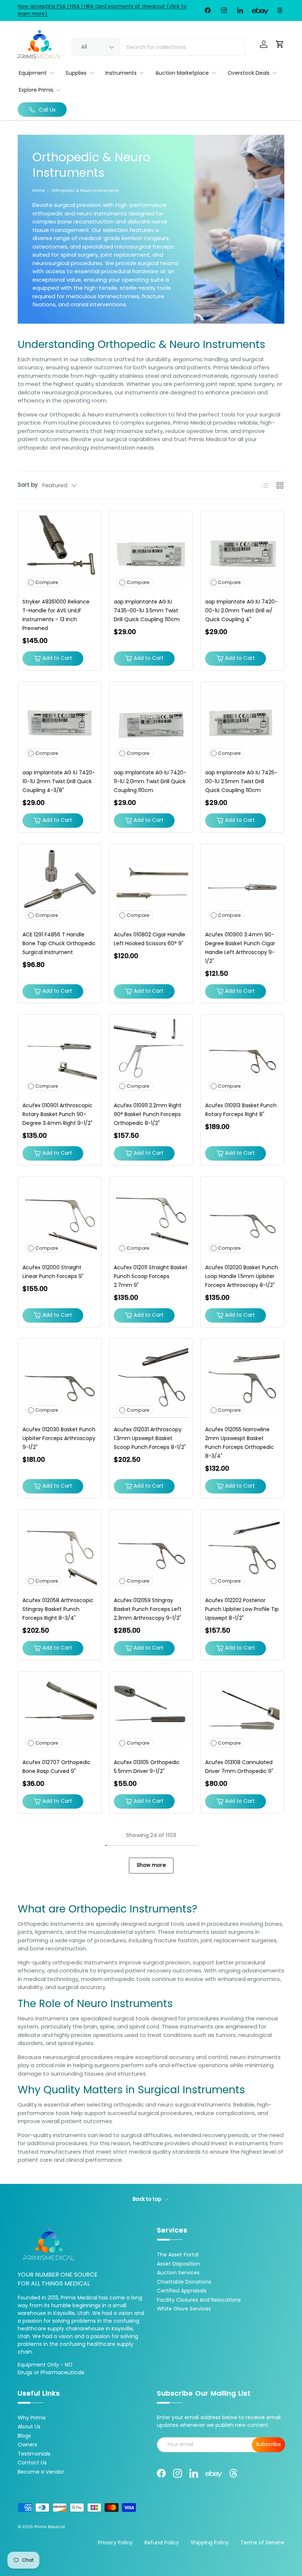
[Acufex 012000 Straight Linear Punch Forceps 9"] (60, 1218)
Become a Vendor (41, 2472)
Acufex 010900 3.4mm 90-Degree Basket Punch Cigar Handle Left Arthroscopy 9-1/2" (240, 948)
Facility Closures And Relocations (199, 2300)
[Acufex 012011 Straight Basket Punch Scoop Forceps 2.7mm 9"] (151, 1218)
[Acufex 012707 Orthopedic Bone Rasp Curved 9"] (60, 1713)
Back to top (148, 2199)
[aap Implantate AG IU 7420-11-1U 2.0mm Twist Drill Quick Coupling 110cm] (151, 724)
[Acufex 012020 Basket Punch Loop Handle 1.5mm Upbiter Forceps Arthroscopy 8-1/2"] (242, 1218)
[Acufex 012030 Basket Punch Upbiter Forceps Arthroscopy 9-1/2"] (60, 1380)
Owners (27, 2445)
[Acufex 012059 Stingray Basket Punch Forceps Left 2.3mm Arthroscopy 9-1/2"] (151, 1551)
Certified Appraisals (182, 2291)
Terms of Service (262, 2542)
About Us (29, 2427)
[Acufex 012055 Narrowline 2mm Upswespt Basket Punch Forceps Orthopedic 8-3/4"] (242, 1380)
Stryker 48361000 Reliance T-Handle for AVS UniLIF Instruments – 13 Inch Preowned (56, 615)
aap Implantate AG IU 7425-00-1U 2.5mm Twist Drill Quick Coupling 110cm (241, 781)
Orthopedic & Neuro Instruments (85, 191)
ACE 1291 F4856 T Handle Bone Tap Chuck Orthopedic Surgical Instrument (59, 943)
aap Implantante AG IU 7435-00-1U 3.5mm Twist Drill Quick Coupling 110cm (147, 610)
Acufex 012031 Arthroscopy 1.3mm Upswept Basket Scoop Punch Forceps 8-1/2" (150, 1438)
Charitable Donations (184, 2282)
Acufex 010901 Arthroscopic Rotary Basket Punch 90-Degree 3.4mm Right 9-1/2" (57, 1114)
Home (38, 191)
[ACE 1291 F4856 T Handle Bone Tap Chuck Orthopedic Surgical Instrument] (60, 886)
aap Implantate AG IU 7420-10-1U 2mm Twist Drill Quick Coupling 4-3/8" (59, 781)
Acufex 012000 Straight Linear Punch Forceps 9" (53, 1272)
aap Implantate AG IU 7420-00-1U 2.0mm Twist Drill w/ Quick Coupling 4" (241, 610)
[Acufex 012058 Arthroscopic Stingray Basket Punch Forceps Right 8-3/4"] (60, 1551)
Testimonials (34, 2454)
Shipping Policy (210, 2542)
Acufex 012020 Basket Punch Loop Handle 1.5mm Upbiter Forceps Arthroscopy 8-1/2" (242, 1276)
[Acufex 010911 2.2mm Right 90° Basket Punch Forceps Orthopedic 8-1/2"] (151, 1056)
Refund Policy (162, 2542)
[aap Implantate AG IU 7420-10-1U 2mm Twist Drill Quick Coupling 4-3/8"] (60, 724)
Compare (47, 582)
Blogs (24, 2436)
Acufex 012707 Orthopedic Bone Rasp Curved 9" (57, 1767)
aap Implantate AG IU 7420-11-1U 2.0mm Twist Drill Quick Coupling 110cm (150, 781)
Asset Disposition (178, 2264)
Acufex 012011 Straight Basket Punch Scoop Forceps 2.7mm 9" (151, 1276)
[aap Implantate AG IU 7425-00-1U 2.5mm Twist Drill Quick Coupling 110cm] (242, 724)
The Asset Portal (178, 2255)
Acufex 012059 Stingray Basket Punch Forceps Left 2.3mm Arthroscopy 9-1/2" (148, 1609)
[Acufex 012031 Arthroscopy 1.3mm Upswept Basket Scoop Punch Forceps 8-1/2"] (151, 1380)
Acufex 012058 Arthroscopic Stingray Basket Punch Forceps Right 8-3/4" (58, 1609)
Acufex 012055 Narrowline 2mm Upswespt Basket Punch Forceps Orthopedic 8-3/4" (240, 1443)
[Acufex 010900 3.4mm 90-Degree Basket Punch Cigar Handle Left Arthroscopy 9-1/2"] (242, 886)
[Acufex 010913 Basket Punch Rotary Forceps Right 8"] (242, 1056)
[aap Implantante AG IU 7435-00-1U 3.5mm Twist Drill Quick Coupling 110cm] (151, 553)
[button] (280, 44)
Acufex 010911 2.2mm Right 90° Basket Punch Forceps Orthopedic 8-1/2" (148, 1114)
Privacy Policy (115, 2542)
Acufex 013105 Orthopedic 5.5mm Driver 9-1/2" (147, 1767)
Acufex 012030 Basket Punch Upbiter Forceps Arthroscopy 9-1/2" (59, 1438)
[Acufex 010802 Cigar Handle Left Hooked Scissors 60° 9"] (151, 886)
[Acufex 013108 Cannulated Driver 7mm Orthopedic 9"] (242, 1713)
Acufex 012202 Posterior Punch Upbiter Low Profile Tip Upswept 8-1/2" (242, 1609)
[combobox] (159, 47)
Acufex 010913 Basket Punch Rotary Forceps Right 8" (241, 1110)
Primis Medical (50, 2527)
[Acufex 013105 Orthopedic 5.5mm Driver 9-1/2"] (151, 1713)
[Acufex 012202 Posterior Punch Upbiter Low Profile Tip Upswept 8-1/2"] (242, 1551)
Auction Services (178, 2273)
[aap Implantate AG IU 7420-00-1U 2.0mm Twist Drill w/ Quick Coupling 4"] (242, 553)
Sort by (28, 485)
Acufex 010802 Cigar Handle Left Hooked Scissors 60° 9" (150, 939)
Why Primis (32, 2418)
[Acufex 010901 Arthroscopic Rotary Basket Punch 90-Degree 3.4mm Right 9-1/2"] (60, 1056)
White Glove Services (184, 2309)
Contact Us (32, 2463)
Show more (151, 1865)
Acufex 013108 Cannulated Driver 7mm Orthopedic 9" (239, 1767)
